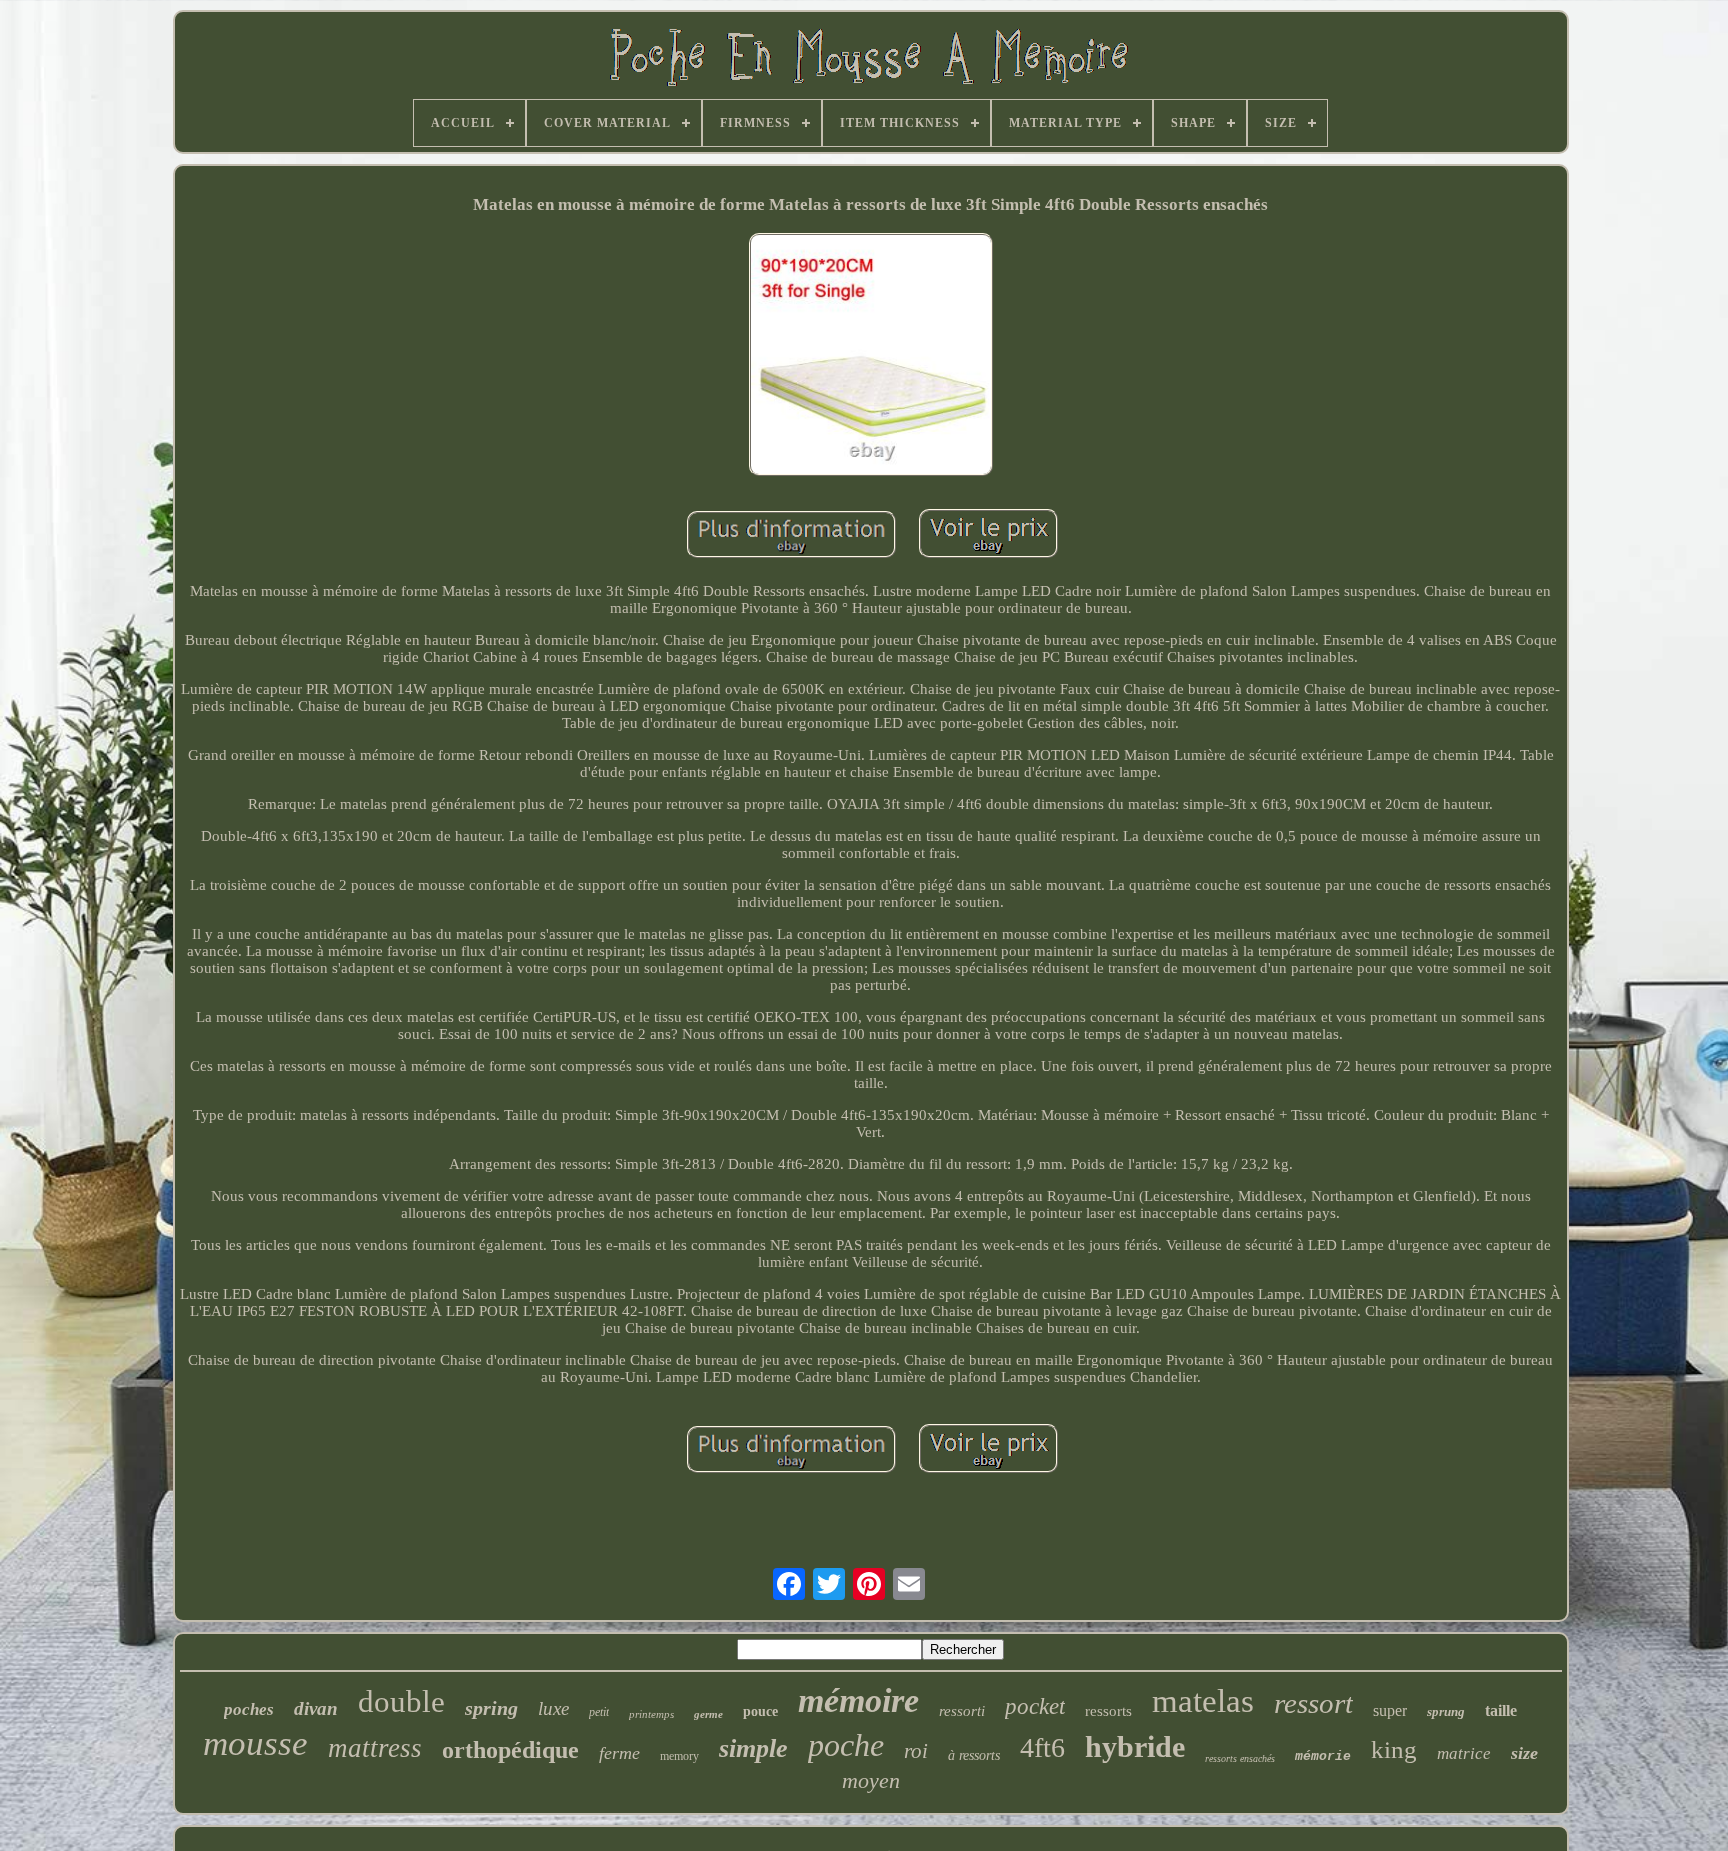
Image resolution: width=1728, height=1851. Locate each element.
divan (316, 1708)
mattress (375, 1748)
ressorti (962, 1711)
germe (708, 1714)
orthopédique (510, 1750)
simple (753, 1748)
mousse (255, 1743)
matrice (1464, 1753)
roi (916, 1751)
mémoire (858, 1700)
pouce (760, 1711)
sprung (1446, 1711)
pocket (1035, 1706)
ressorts (1108, 1711)
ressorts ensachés (1240, 1758)
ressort (1313, 1703)
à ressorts (974, 1755)
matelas (1203, 1701)
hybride (1135, 1746)
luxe (553, 1708)
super (1390, 1710)
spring (491, 1708)
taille (1501, 1710)
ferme (619, 1753)
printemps (651, 1714)
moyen (871, 1780)
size (1524, 1753)
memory (679, 1756)
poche (846, 1745)
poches (249, 1709)
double (401, 1701)
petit (599, 1712)
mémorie (1323, 1756)
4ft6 (1042, 1747)
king (1394, 1749)
